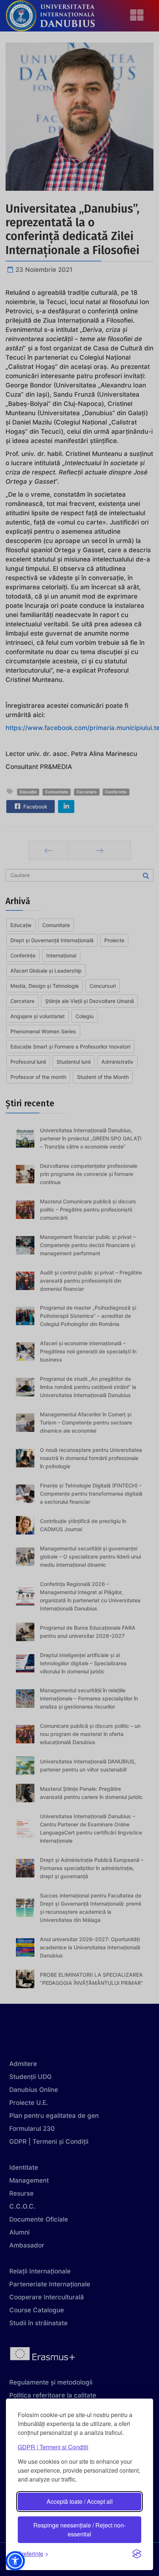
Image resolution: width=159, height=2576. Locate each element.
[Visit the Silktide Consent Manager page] (137, 2554)
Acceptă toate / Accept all (80, 2501)
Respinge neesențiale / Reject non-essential (79, 2530)
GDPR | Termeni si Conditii (53, 2447)
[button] (15, 2561)
